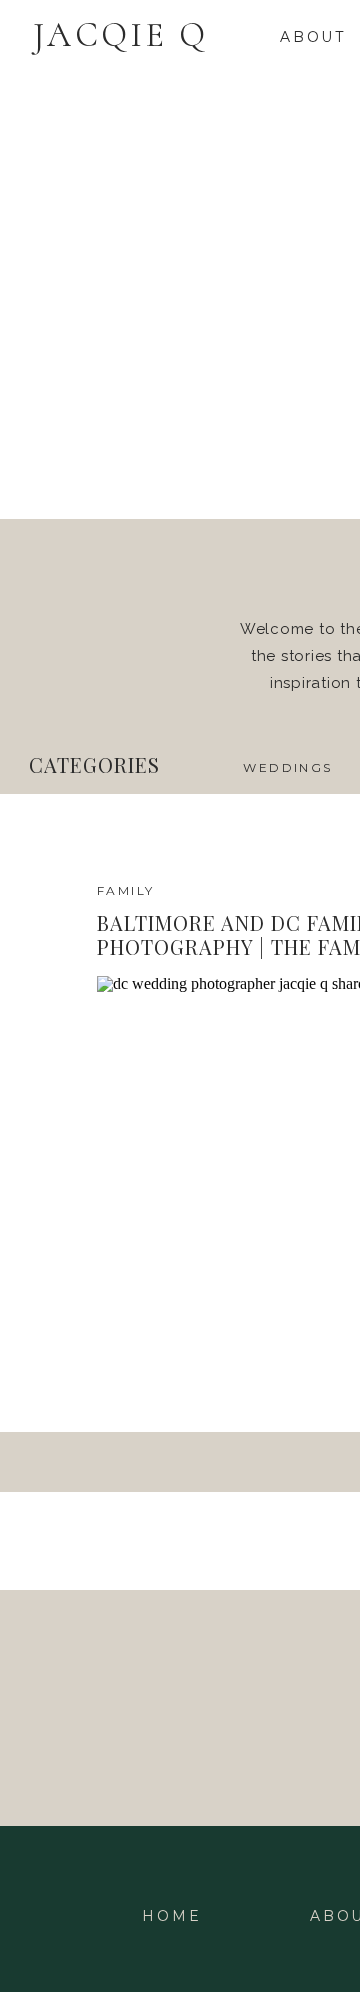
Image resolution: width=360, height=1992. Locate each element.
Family (125, 890)
